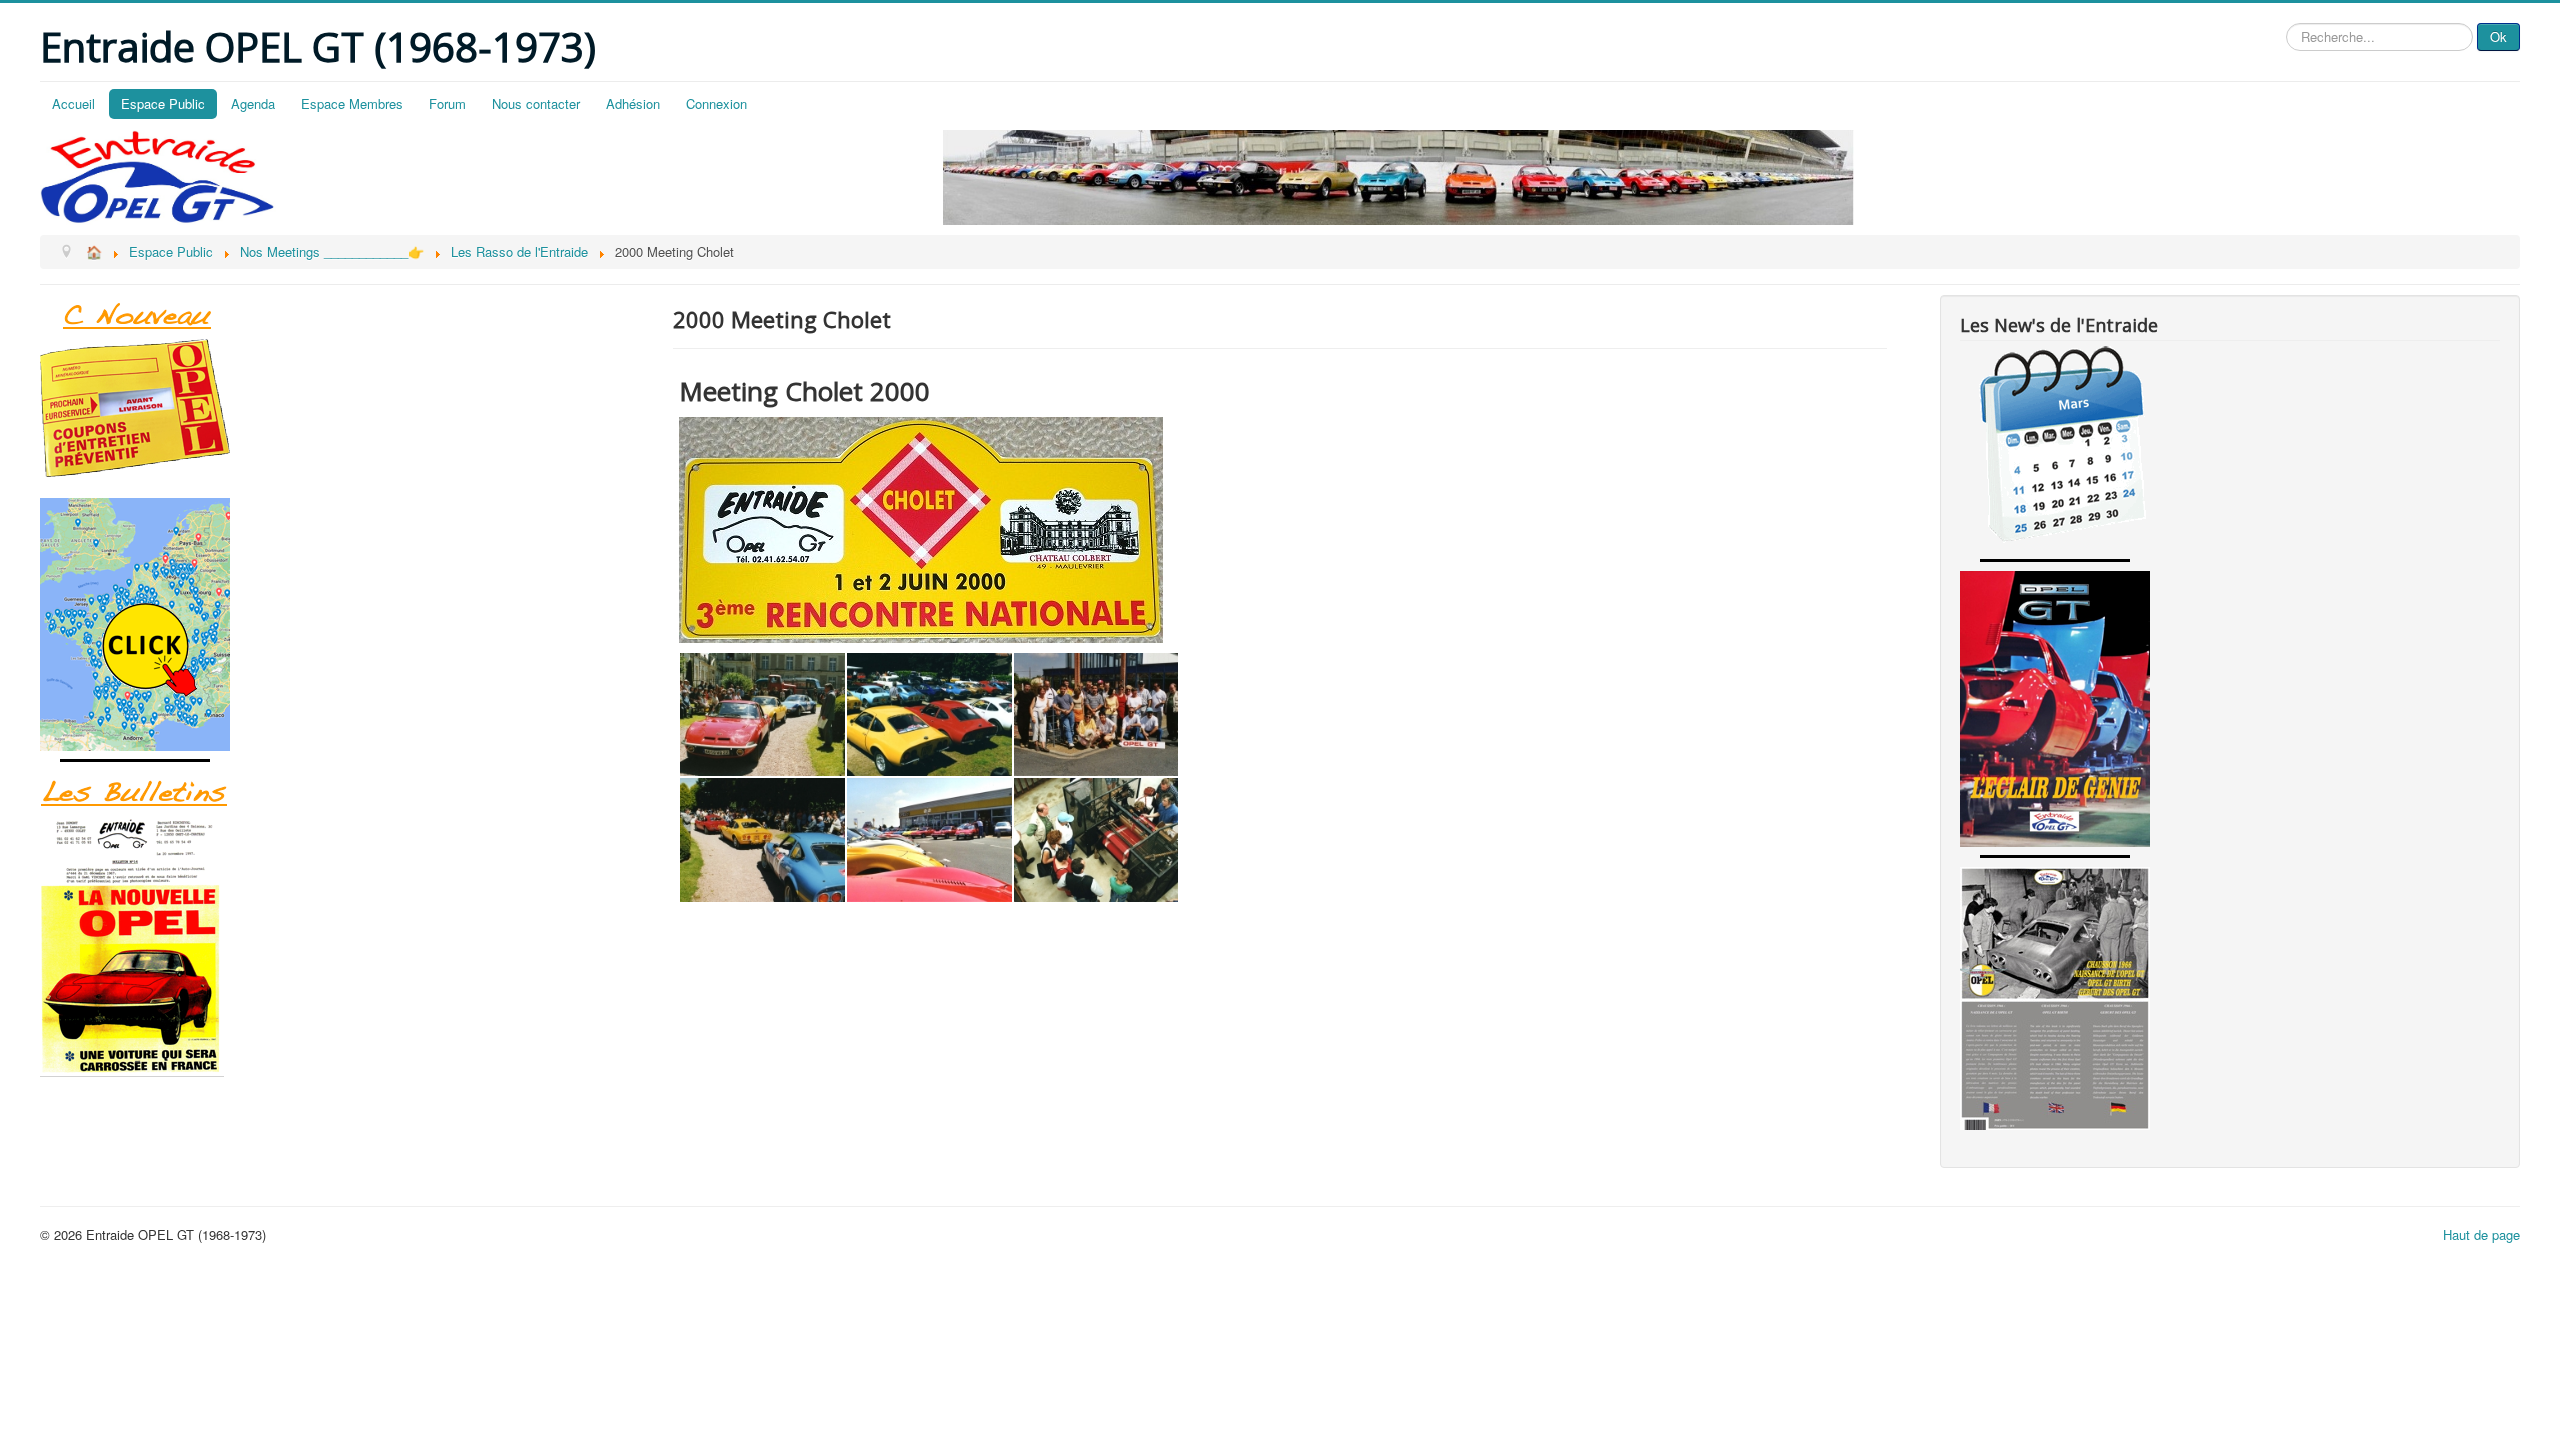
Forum (447, 103)
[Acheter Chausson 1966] (2230, 998)
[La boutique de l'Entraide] (330, 408)
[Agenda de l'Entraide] (2230, 448)
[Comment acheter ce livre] (330, 624)
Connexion (716, 103)
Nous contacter (536, 103)
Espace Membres (352, 103)
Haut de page (2481, 1234)
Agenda (253, 103)
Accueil (73, 103)
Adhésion (633, 103)
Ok (2498, 36)
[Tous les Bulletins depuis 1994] (330, 946)
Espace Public (163, 103)
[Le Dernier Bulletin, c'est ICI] (330, 317)
